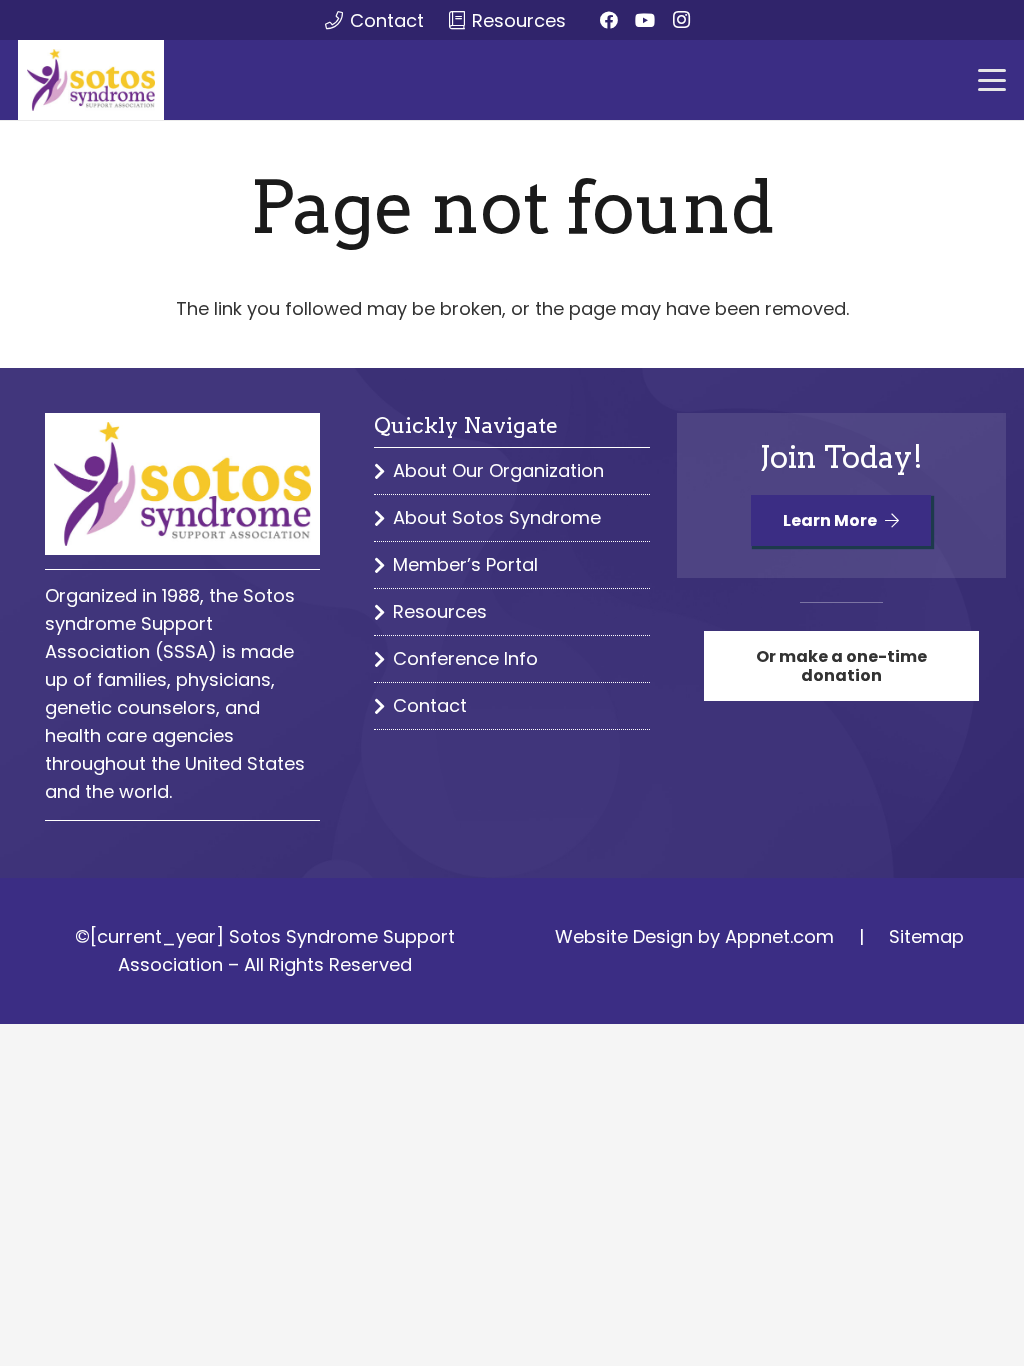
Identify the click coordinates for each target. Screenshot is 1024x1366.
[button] (992, 80)
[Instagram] (681, 20)
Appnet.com (779, 936)
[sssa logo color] (91, 80)
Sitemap (926, 936)
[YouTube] (645, 20)
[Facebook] (609, 20)
